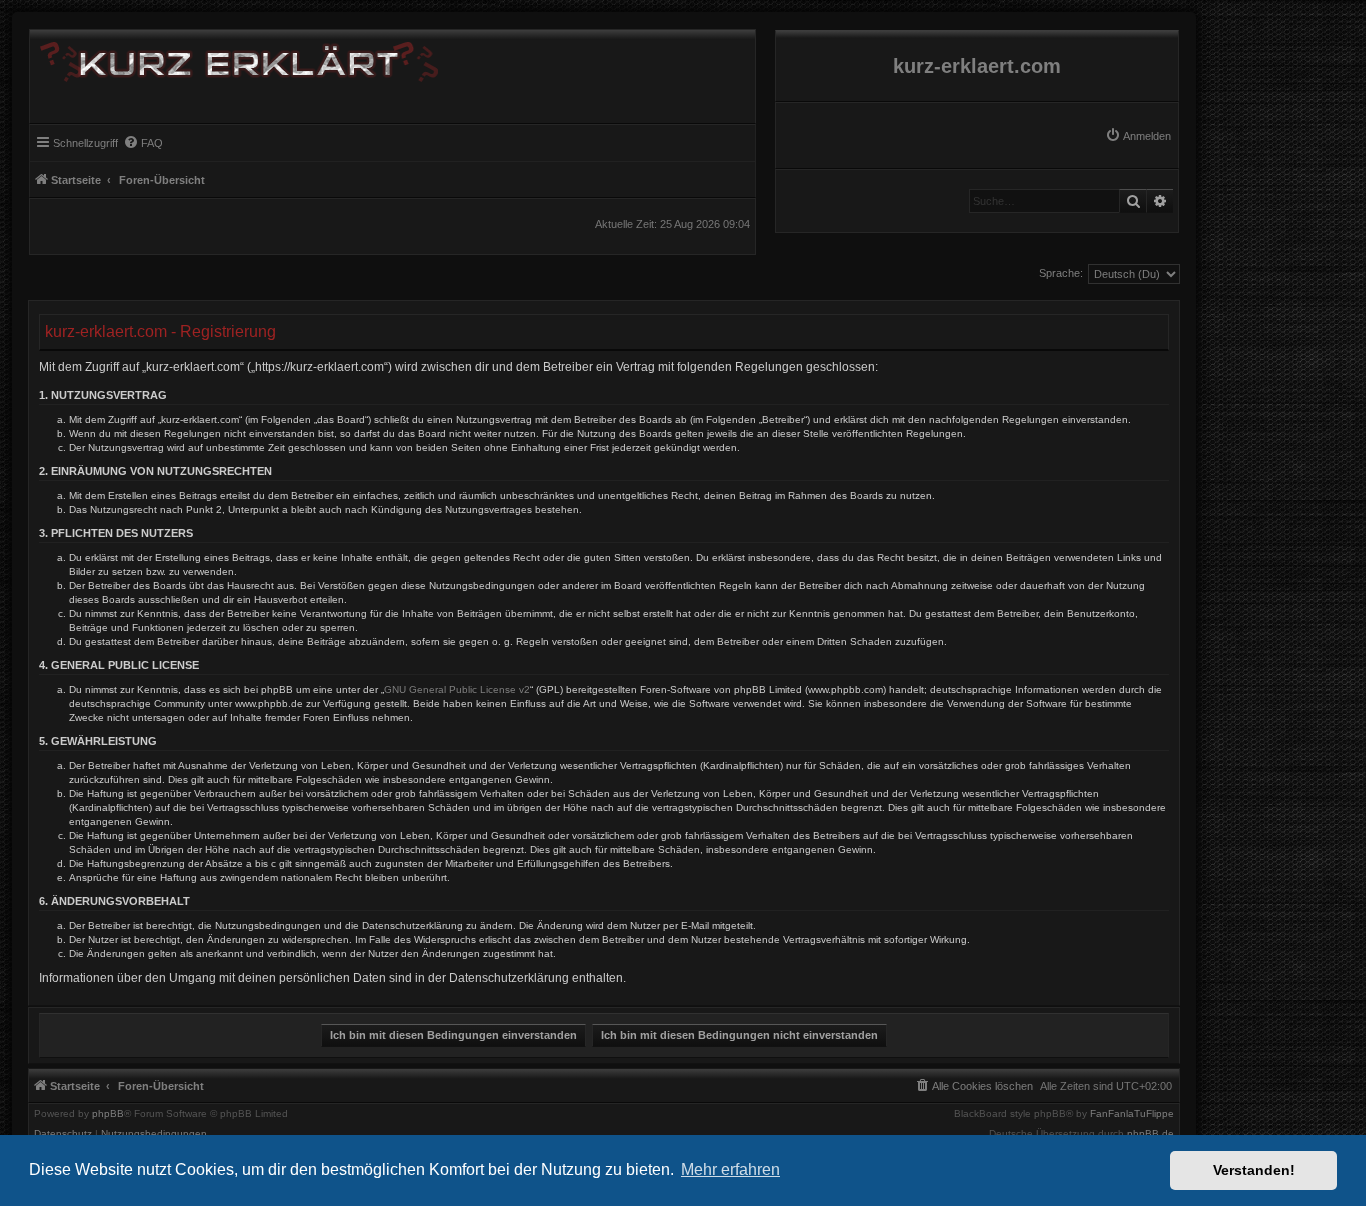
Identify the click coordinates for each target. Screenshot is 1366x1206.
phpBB (108, 1114)
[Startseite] (234, 58)
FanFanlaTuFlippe (1132, 1114)
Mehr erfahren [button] (730, 1169)
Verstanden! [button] (1254, 1170)
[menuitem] (1138, 136)
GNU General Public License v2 (457, 689)
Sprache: (1061, 273)
